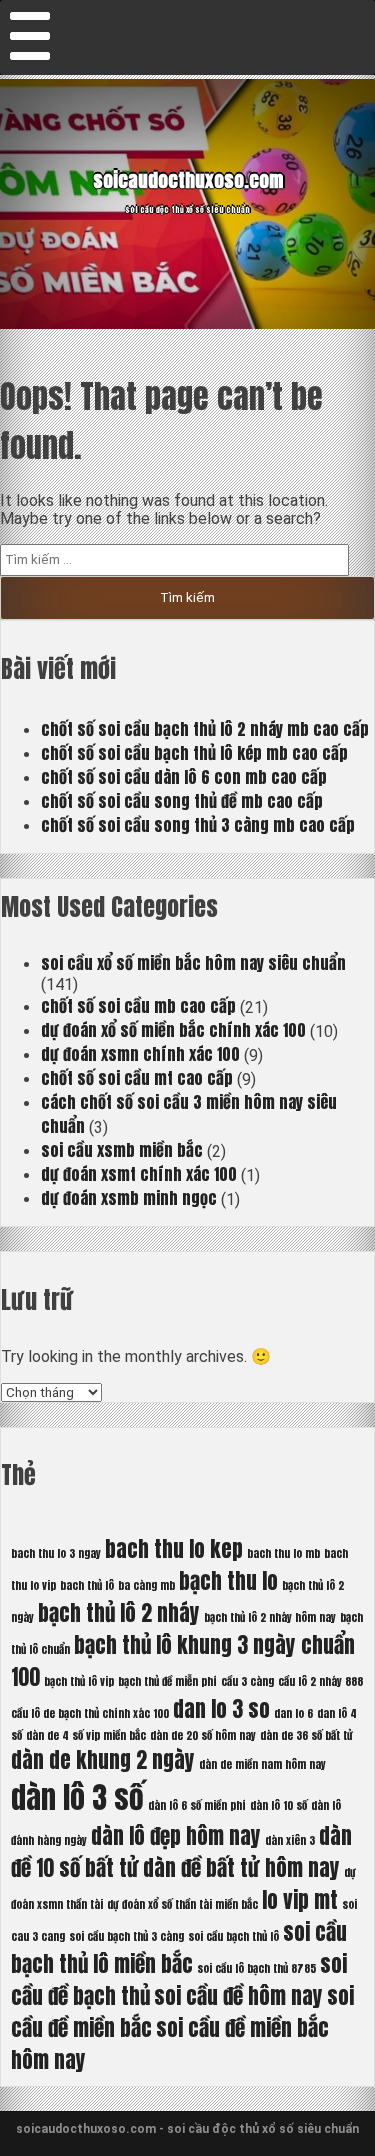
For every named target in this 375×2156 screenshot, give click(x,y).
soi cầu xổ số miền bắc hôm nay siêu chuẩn (193, 963)
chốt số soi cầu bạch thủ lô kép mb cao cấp (194, 753)
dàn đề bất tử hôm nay (241, 1868)
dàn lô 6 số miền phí (197, 1805)
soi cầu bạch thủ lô (233, 1936)
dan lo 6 (293, 1713)
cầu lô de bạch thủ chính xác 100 (90, 1713)
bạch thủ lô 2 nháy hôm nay (270, 1617)
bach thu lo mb (283, 1553)
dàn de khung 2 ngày (103, 1760)
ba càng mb (146, 1585)
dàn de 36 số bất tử (306, 1735)
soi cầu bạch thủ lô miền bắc (179, 1948)
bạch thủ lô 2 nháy (119, 1613)
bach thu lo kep (174, 1549)
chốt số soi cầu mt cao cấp (137, 1078)
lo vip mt (300, 1900)
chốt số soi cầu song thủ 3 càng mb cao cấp (198, 825)
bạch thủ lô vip (79, 1681)
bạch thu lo (228, 1581)
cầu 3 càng (247, 1681)
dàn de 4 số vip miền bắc (86, 1735)
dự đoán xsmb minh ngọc (129, 1198)
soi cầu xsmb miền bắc (122, 1150)
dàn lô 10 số (278, 1805)
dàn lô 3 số (77, 1798)
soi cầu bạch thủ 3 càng (126, 1936)
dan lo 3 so (221, 1709)
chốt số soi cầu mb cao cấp (138, 1006)
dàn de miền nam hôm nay (262, 1764)
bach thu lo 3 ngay (56, 1553)
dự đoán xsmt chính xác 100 (139, 1174)
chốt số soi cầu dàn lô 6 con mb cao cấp (184, 777)
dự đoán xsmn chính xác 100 (140, 1054)
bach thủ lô (87, 1585)
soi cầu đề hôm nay (238, 1996)
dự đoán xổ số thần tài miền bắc (182, 1904)
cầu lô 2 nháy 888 (320, 1681)
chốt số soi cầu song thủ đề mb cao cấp (182, 801)
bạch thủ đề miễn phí (167, 1681)
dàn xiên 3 (290, 1840)
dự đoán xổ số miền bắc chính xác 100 (173, 1030)
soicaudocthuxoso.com (188, 180)
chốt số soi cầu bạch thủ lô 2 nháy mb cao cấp (205, 729)
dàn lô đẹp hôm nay (176, 1836)
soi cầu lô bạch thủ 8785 (256, 1968)
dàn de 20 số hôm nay (203, 1735)
